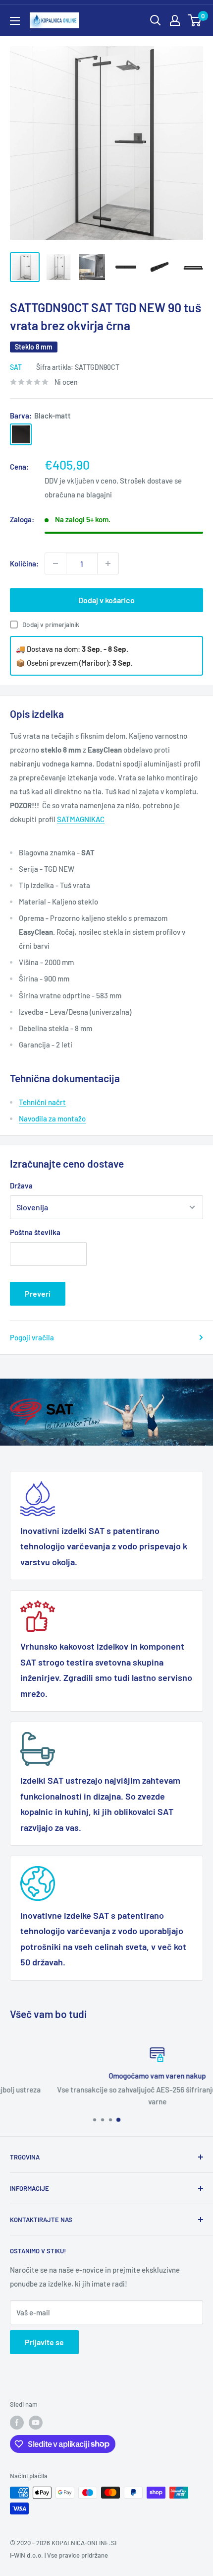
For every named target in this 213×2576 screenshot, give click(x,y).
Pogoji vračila (32, 1337)
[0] (195, 20)
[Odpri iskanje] (156, 20)
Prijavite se (44, 2342)
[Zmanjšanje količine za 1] (55, 563)
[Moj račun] (175, 20)
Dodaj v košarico (106, 600)
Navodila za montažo (52, 1118)
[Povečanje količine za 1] (108, 563)
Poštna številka (35, 1232)
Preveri (38, 1293)
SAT (16, 367)
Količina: (24, 563)
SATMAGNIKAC (81, 819)
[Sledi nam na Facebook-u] (17, 2423)
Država (21, 1185)
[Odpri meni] (15, 21)
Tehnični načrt (42, 1102)
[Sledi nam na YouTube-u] (36, 2423)
